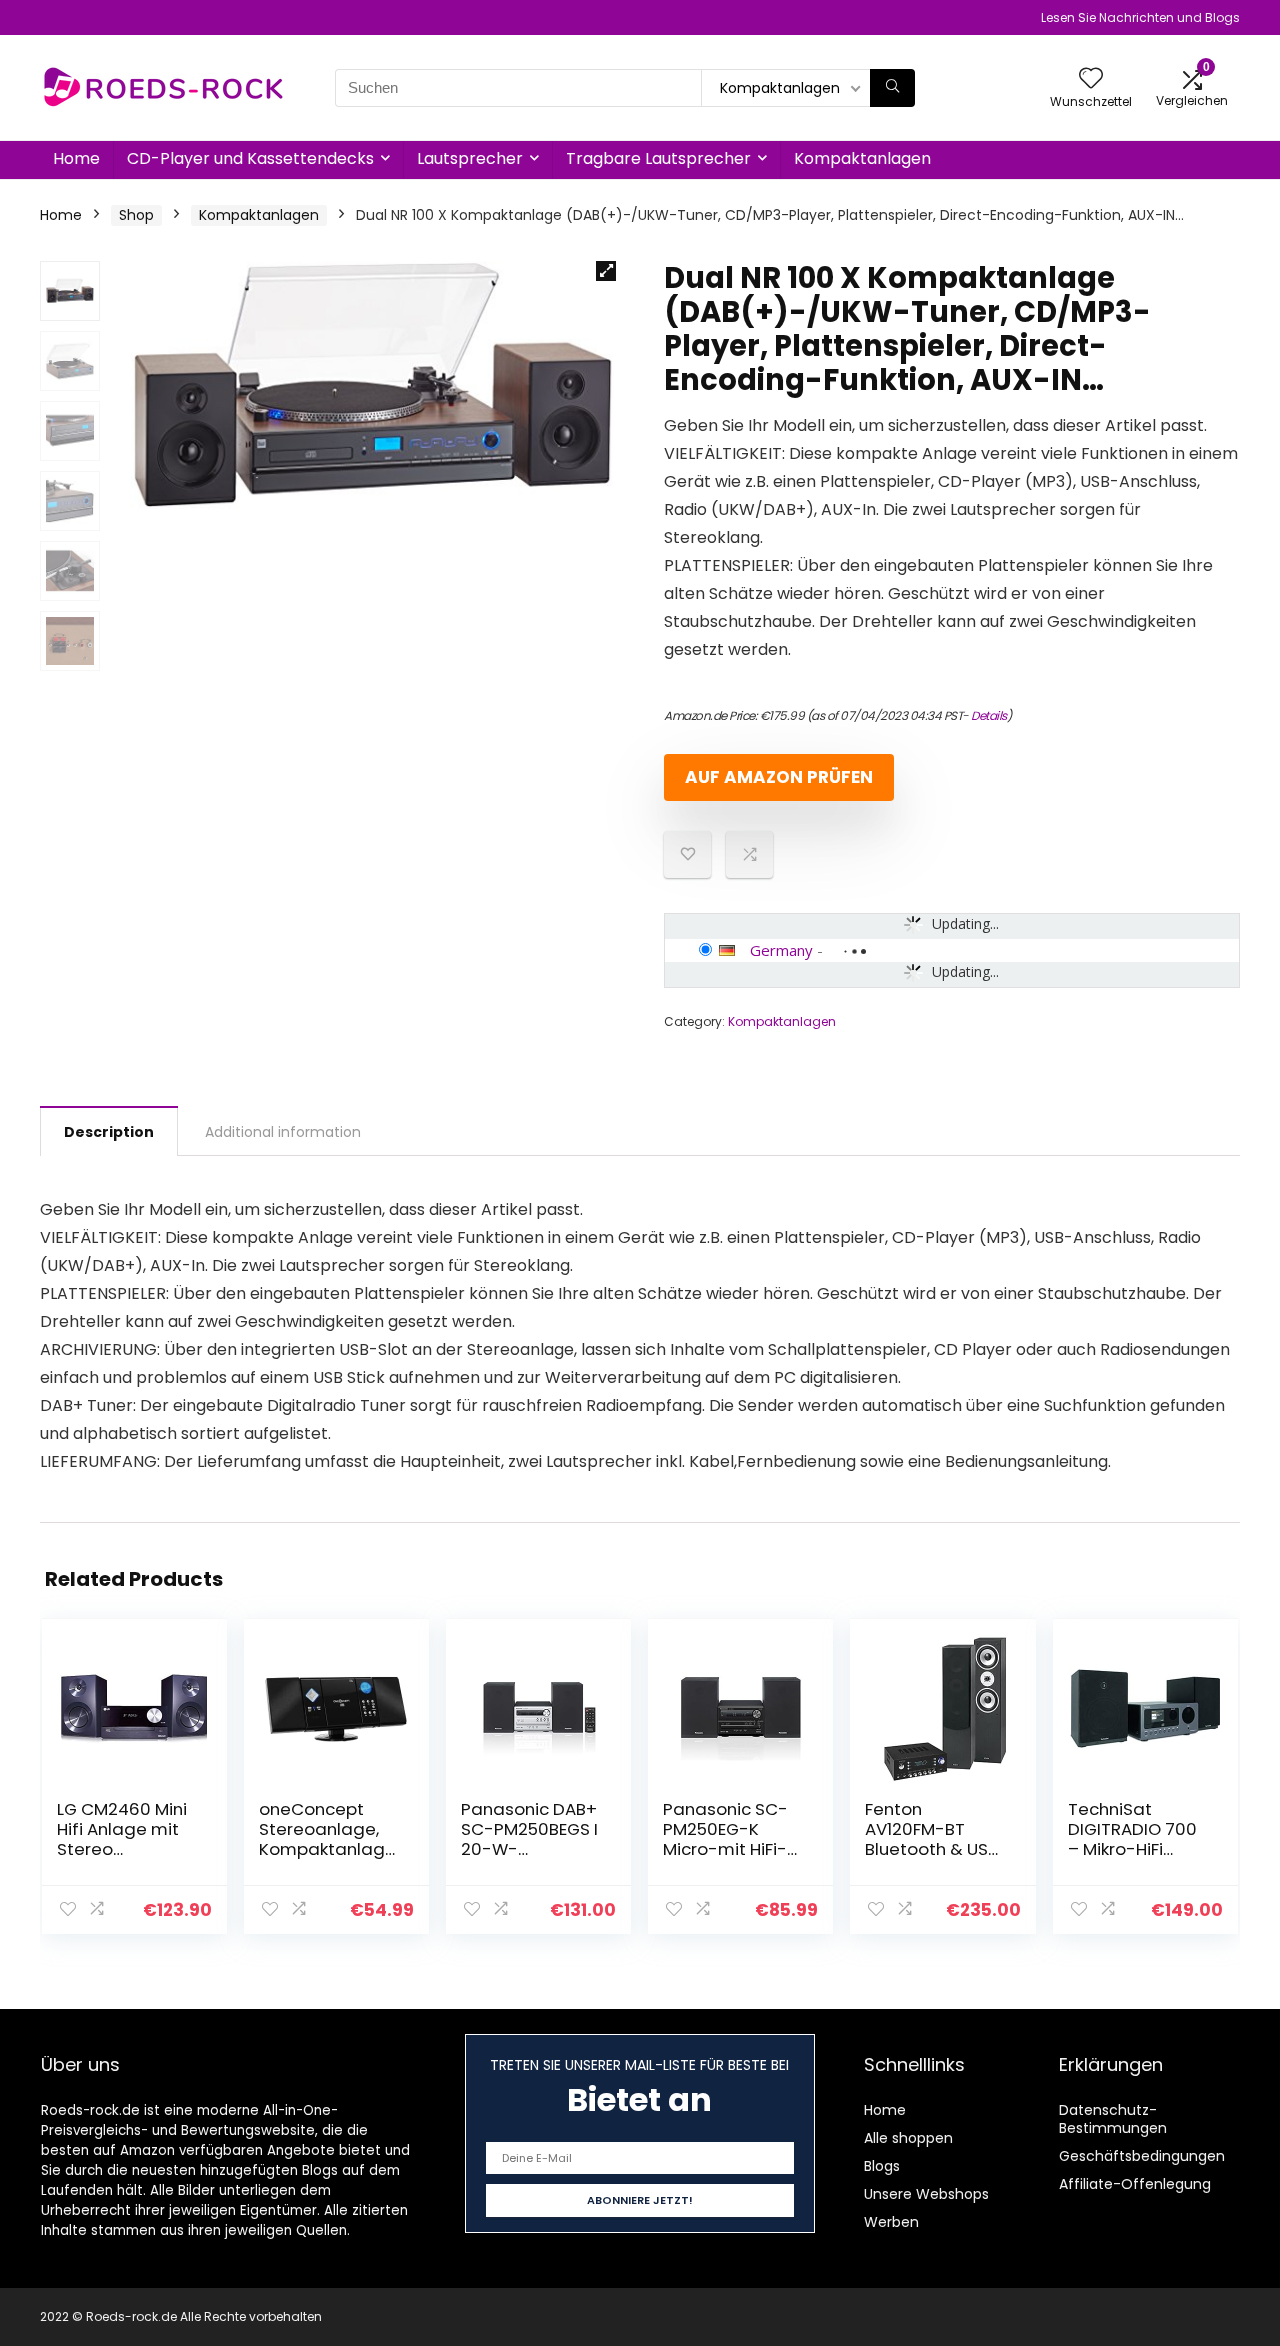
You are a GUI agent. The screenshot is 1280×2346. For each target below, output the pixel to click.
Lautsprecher (470, 158)
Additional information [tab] (283, 1132)
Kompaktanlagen (862, 158)
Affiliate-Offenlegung (1135, 2184)
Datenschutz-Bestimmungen (1113, 2119)
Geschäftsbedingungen (1142, 2156)
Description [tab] (109, 1132)
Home (76, 158)
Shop (136, 215)
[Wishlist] (1091, 79)
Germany (781, 950)
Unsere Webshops (926, 2194)
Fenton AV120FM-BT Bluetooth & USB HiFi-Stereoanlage (931, 1849)
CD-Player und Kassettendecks (250, 158)
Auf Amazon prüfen (779, 777)
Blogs (882, 2166)
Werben (891, 2222)
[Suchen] (892, 88)
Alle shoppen (908, 2138)
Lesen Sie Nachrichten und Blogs (1140, 17)
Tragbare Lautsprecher (658, 158)
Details (989, 715)
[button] (606, 271)
